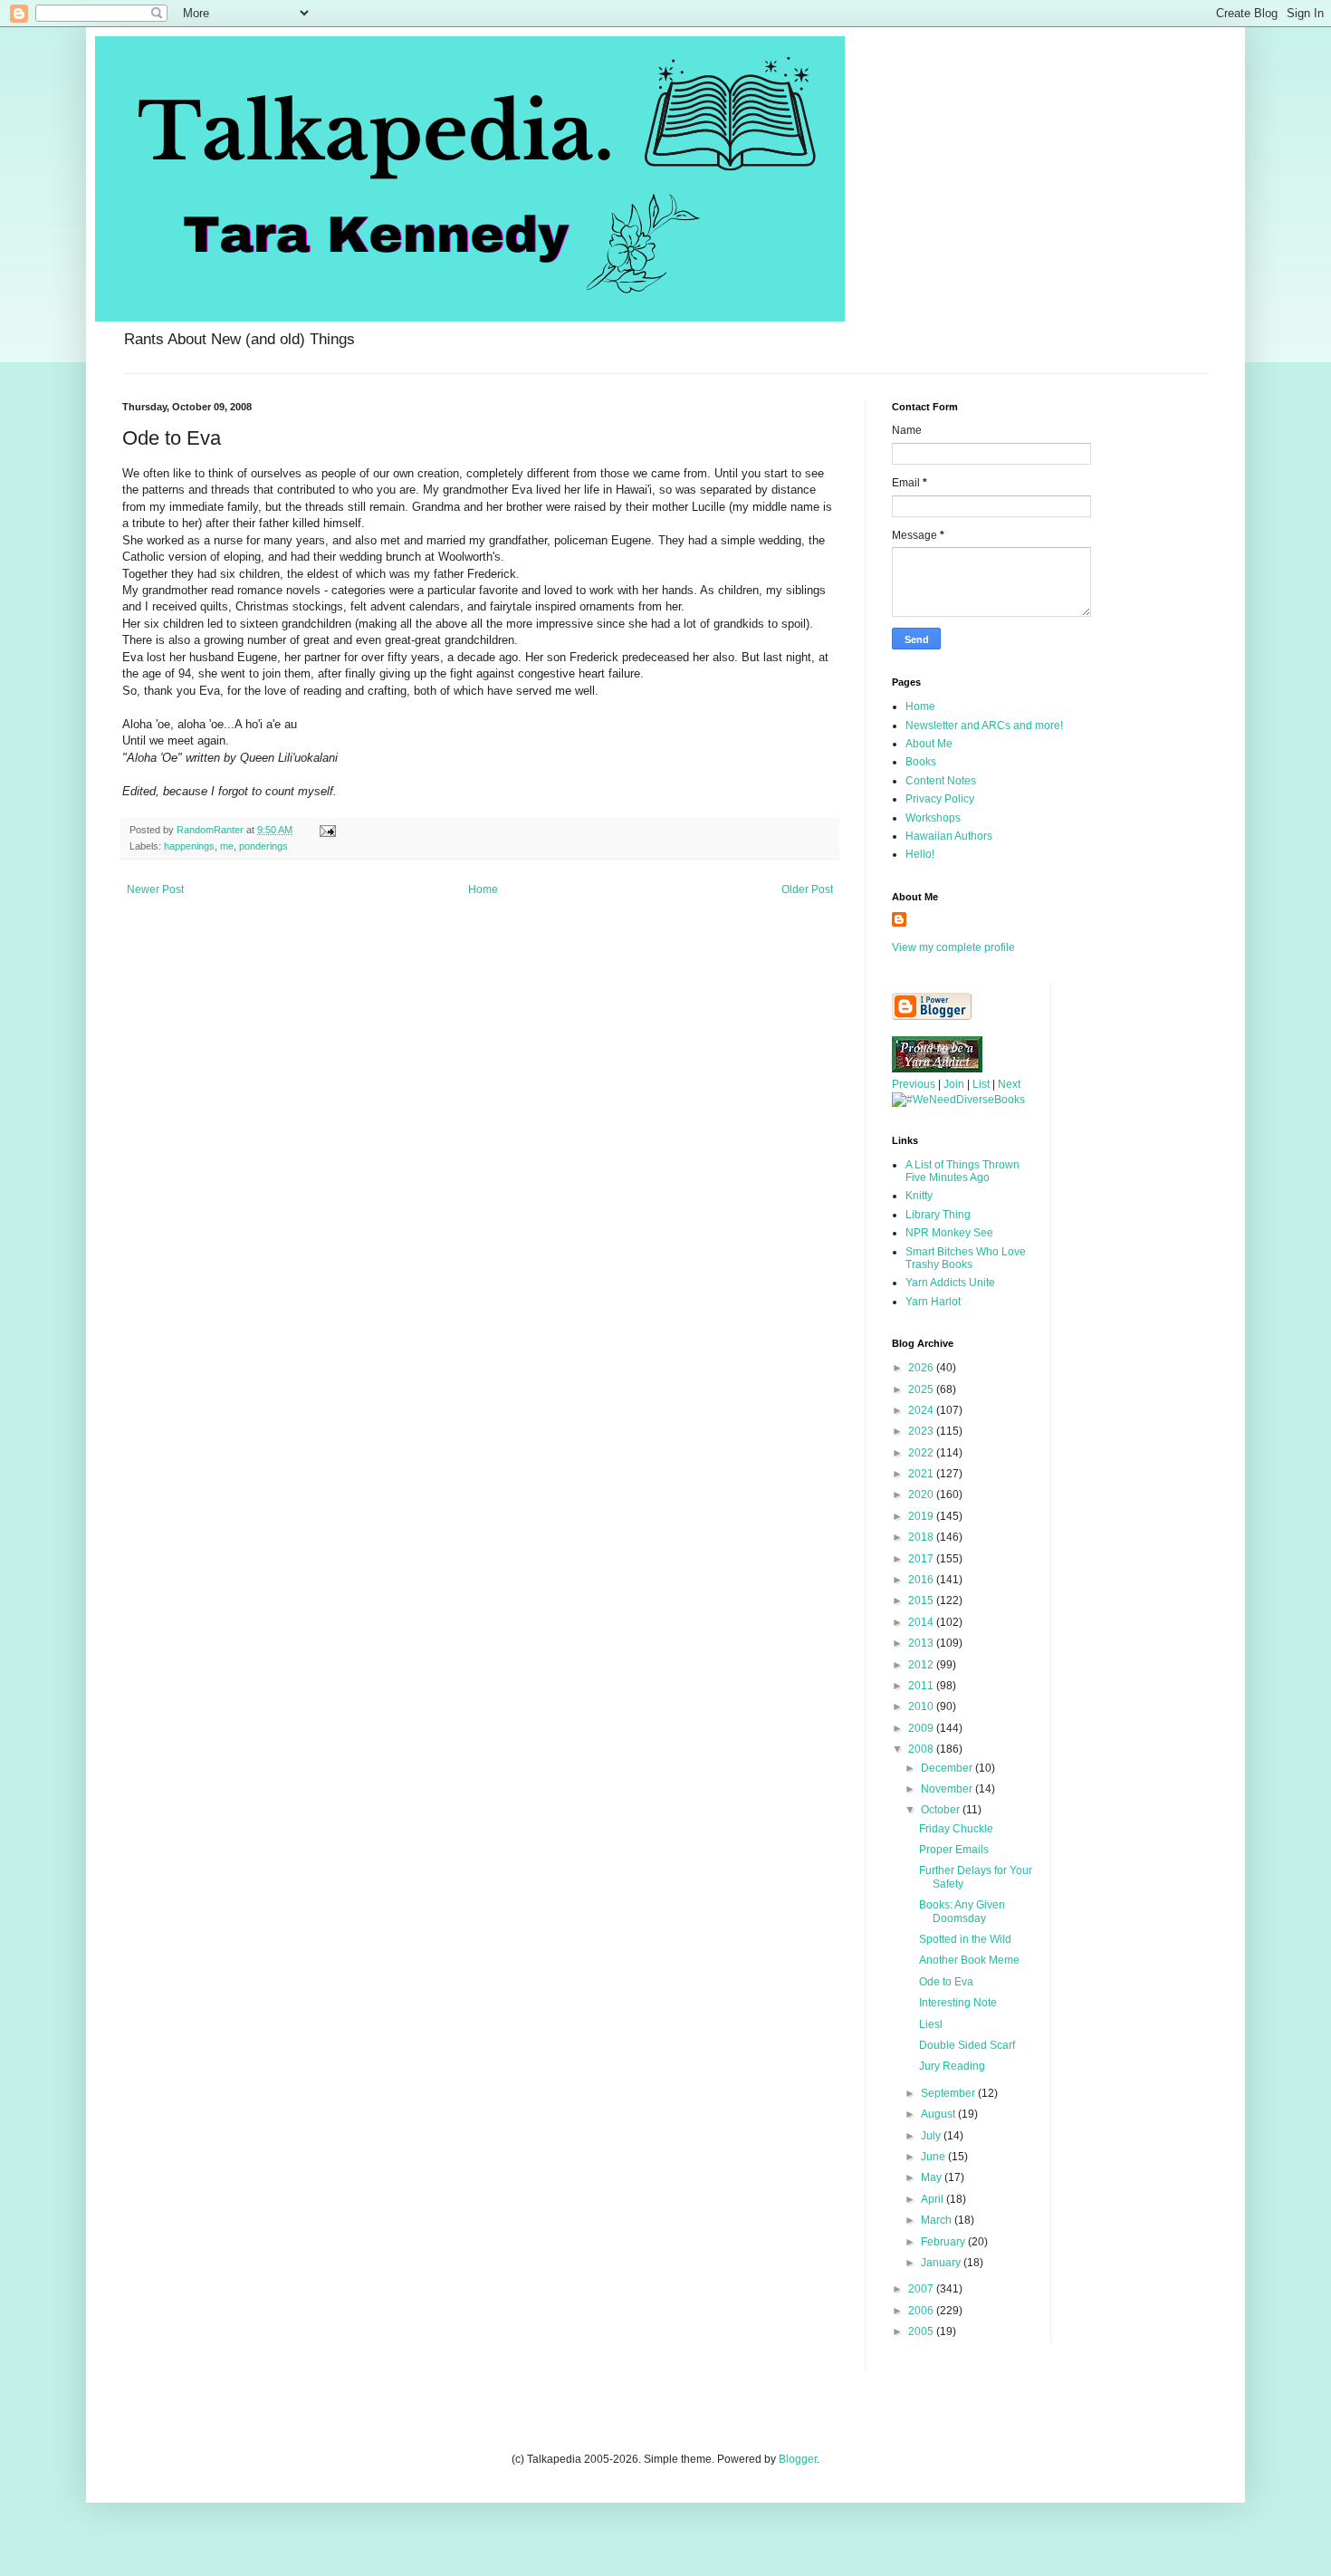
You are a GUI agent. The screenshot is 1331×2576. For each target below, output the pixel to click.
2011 (922, 1686)
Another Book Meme (969, 1960)
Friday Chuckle (956, 1829)
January (942, 2263)
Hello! (920, 854)
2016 (922, 1580)
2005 (922, 2331)
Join (954, 1084)
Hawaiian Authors (949, 836)
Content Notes (941, 781)
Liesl (931, 2024)
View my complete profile (953, 947)
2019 (922, 1516)
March (938, 2220)
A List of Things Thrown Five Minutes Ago (962, 1171)
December (948, 1768)
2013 (922, 1643)
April (934, 2199)
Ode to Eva (946, 1982)
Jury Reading (952, 2066)
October (942, 1810)
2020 (922, 1495)
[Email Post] (327, 830)
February (944, 2242)
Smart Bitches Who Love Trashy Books (966, 1258)
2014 (922, 1622)
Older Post (807, 889)
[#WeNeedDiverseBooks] (958, 1100)
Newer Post (155, 889)
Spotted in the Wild (965, 1939)
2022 (922, 1453)
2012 (922, 1665)
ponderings (263, 846)
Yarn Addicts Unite (950, 1283)
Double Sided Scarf (967, 2045)
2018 (922, 1537)
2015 (922, 1600)
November (948, 1789)
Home (483, 889)
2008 (922, 1749)
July (932, 2136)
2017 (922, 1559)
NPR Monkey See (949, 1233)
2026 (922, 1368)
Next (1009, 1084)
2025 (922, 1389)
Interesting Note (958, 2003)
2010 (922, 1706)
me (227, 846)
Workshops (933, 818)
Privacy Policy (940, 799)
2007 (922, 2289)
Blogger (798, 2459)
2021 (922, 1474)
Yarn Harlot (933, 1302)
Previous (914, 1084)
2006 (922, 2311)
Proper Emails (954, 1850)
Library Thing (938, 1215)
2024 (922, 1410)
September (949, 2093)
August (939, 2114)
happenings (189, 846)
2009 (922, 1728)
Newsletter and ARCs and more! (984, 726)
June (934, 2157)
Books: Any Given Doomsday (962, 1911)
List (981, 1084)
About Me (929, 744)
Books (921, 762)
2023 (922, 1431)
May (933, 2177)
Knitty (919, 1196)
